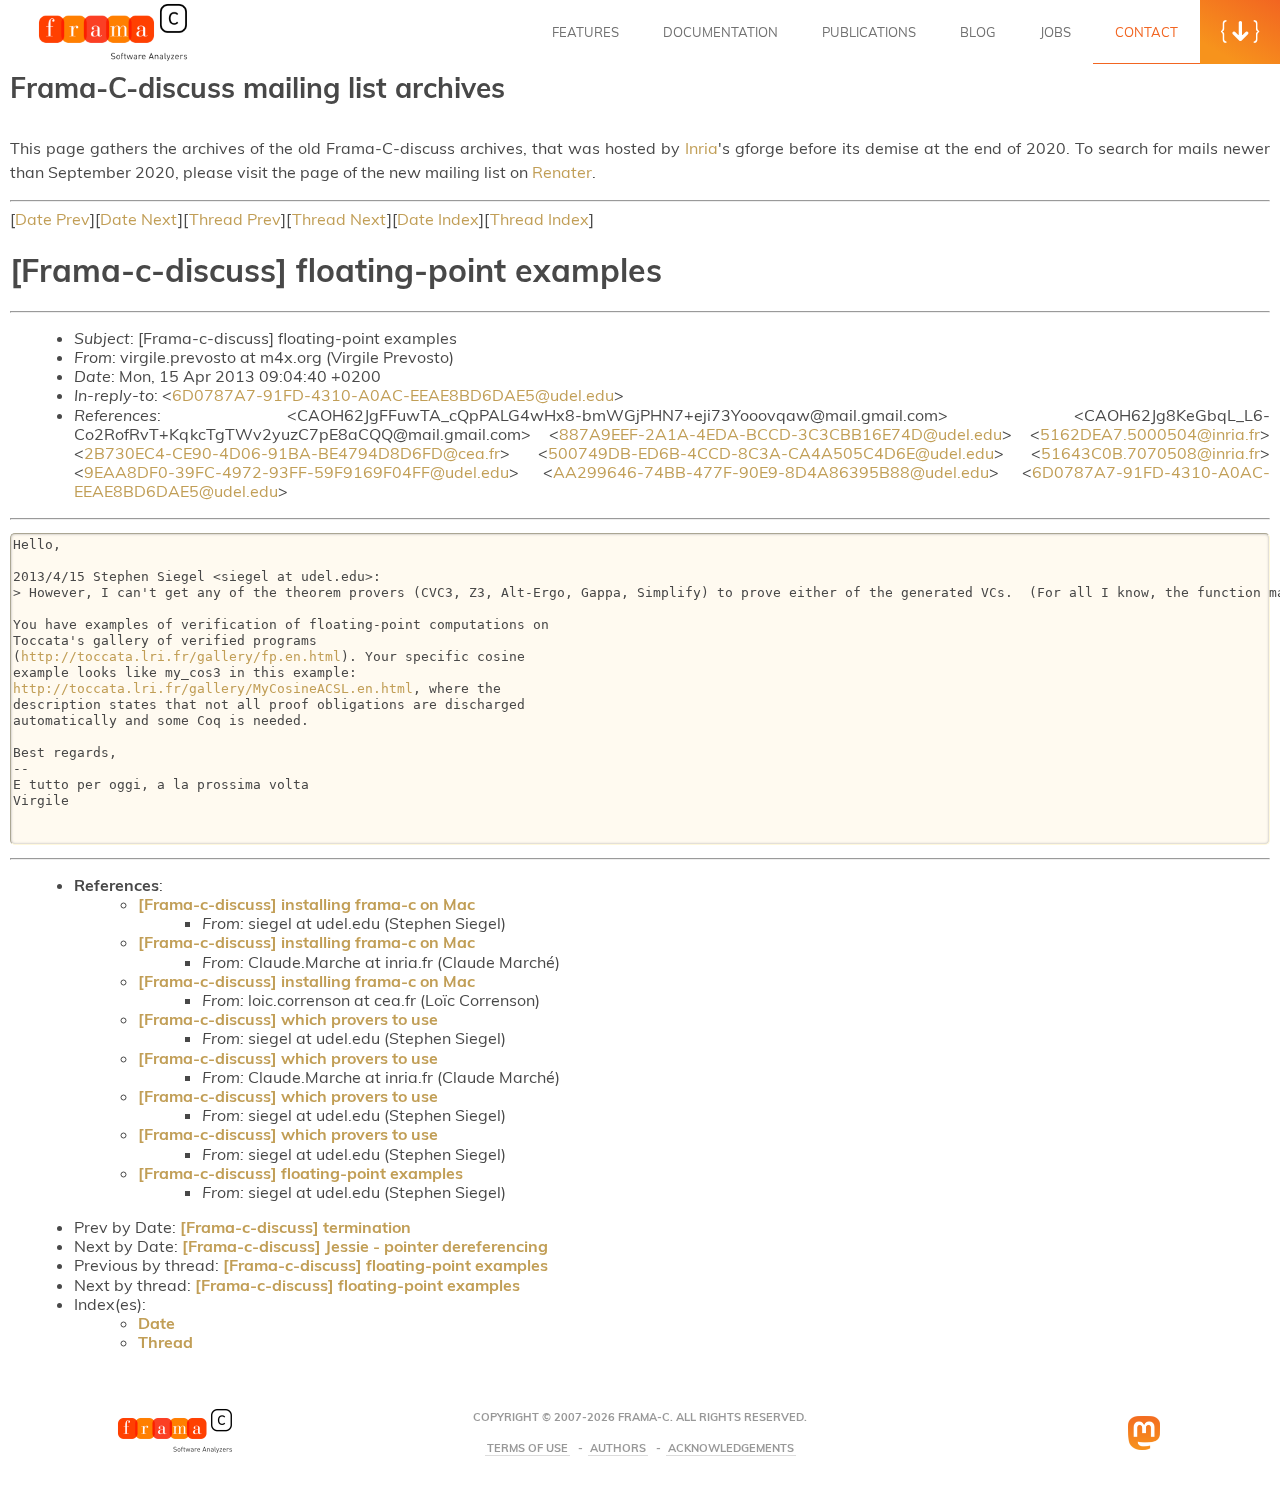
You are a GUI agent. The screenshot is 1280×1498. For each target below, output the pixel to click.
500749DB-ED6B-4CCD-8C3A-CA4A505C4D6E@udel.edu (771, 453)
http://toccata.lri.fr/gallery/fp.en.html (181, 656)
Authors (618, 1448)
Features (585, 32)
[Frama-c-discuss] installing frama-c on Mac (306, 904)
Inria (701, 148)
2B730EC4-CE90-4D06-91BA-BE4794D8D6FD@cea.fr (292, 453)
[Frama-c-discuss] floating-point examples (300, 1173)
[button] (1240, 32)
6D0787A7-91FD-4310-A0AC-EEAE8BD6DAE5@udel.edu (393, 395)
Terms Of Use (527, 1448)
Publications (869, 32)
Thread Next (339, 219)
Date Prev (52, 219)
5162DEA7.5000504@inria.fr (1150, 434)
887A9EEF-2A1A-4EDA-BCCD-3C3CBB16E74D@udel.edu (780, 434)
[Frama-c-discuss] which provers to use (288, 1019)
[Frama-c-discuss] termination (295, 1227)
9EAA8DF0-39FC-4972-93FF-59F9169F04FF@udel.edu (296, 472)
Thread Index (539, 219)
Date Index (438, 219)
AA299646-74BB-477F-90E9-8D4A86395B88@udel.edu (771, 472)
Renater (562, 172)
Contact (1146, 32)
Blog (978, 32)
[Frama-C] (113, 59)
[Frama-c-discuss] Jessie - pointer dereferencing (365, 1246)
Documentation (720, 32)
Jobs (1055, 32)
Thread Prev (235, 219)
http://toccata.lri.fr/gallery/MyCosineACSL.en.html (213, 688)
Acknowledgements (731, 1448)
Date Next (139, 219)
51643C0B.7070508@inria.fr (1150, 453)
